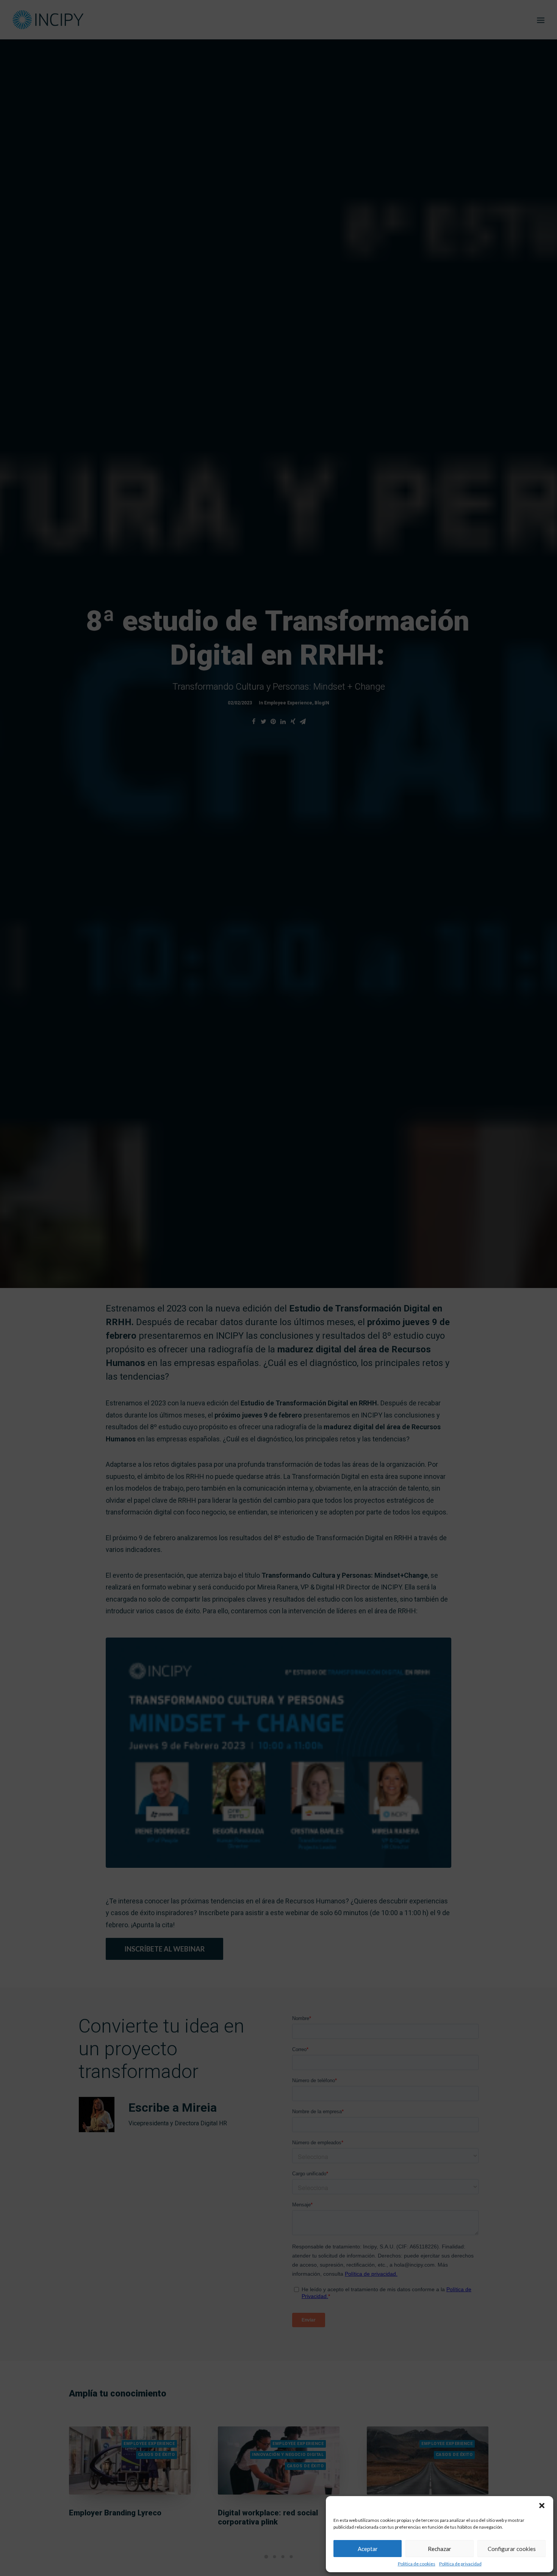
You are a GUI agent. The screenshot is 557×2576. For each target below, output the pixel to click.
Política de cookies (417, 2564)
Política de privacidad (460, 2564)
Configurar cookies (512, 2549)
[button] (542, 2506)
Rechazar (440, 2549)
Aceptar (368, 2549)
